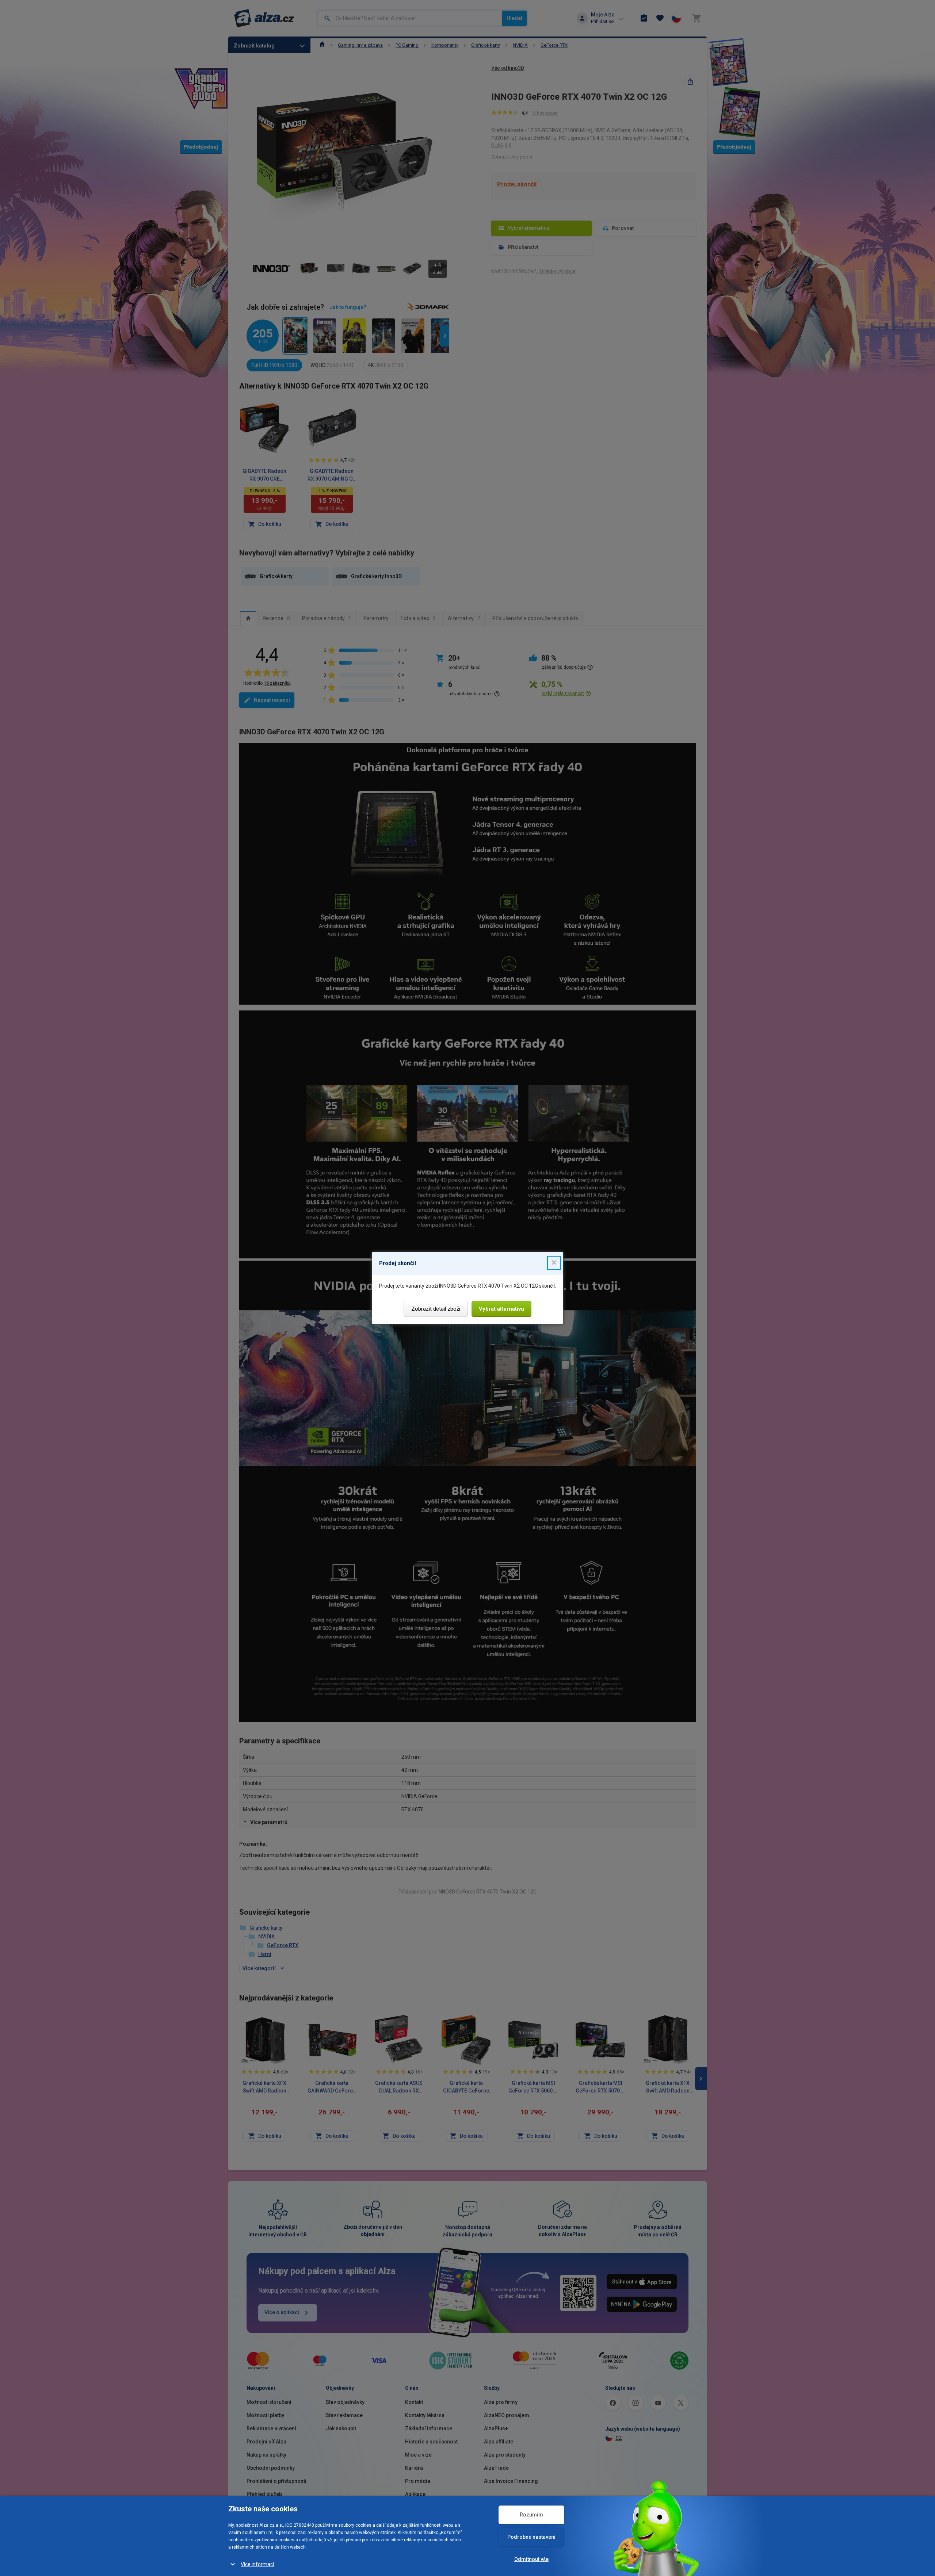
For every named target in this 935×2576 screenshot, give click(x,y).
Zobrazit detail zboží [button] (436, 1309)
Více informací (257, 2564)
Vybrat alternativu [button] (501, 1309)
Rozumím (531, 2515)
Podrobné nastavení (531, 2537)
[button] (554, 1263)
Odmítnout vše (531, 2559)
